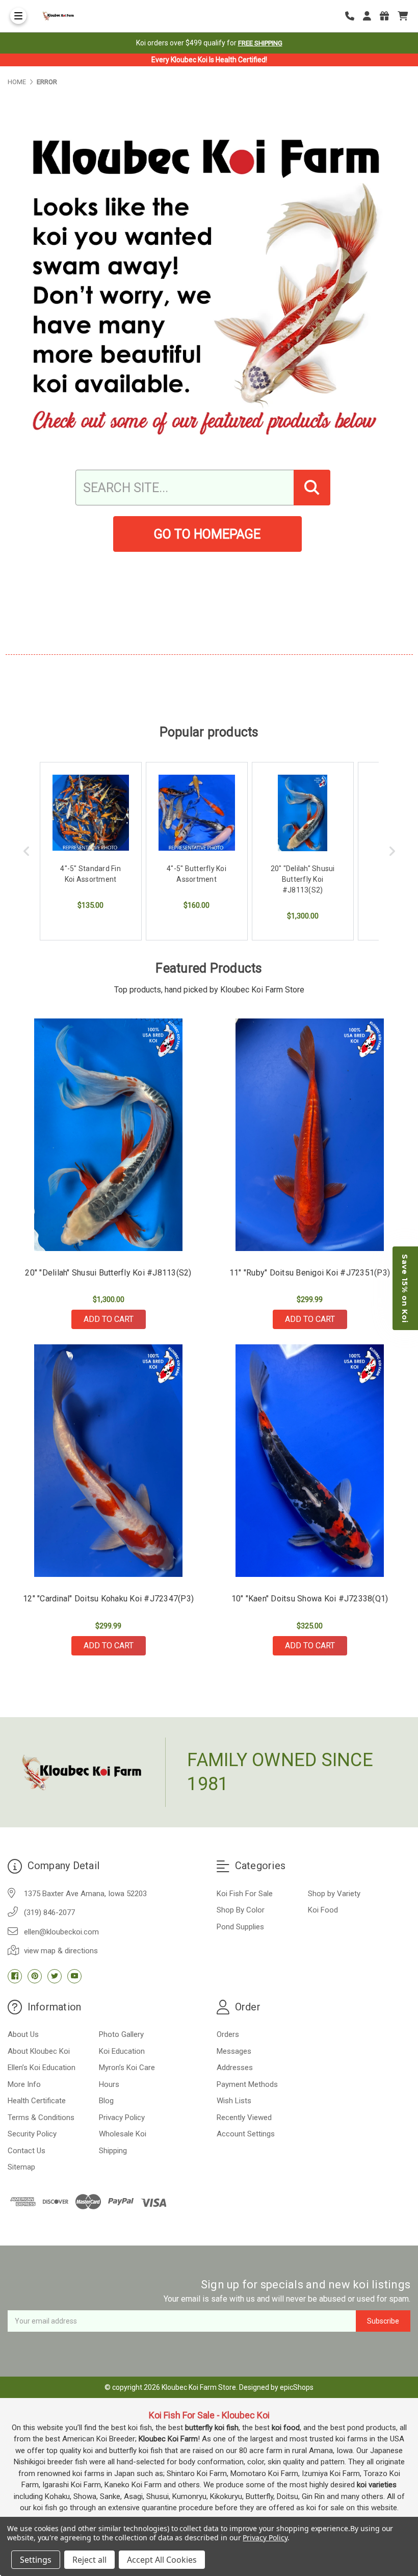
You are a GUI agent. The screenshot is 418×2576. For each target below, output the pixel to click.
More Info (24, 2084)
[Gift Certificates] (388, 16)
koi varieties (377, 2485)
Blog (106, 2101)
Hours (109, 2084)
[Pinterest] (35, 1976)
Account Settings (246, 2134)
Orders (228, 2034)
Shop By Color (241, 1910)
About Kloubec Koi (39, 2051)
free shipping (260, 43)
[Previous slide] (27, 851)
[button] (405, 1288)
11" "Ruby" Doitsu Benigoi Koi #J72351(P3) (310, 1273)
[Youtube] (74, 1976)
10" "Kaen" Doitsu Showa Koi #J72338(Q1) (310, 1599)
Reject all (89, 2560)
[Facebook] (15, 1976)
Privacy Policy (122, 2118)
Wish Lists (234, 2101)
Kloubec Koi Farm (168, 2439)
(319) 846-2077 (49, 1912)
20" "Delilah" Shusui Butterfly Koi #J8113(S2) (108, 1273)
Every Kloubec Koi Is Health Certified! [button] (209, 60)
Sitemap (21, 2167)
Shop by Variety (334, 1894)
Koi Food (323, 1910)
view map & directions (61, 1951)
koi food (286, 2428)
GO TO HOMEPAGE (207, 534)
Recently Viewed (244, 2118)
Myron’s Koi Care (127, 2068)
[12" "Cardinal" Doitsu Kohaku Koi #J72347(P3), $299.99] (109, 1461)
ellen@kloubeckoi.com (61, 1932)
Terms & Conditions (41, 2118)
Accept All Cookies (162, 2560)
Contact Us (27, 2151)
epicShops (297, 2387)
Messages (234, 2051)
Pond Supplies (240, 1927)
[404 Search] (312, 488)
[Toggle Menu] (18, 16)
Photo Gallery (121, 2034)
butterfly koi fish (212, 2428)
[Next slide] (392, 851)
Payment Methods (247, 2084)
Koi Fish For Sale (245, 1894)
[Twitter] (55, 1976)
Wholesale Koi (123, 2134)
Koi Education (122, 2051)
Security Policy (32, 2134)
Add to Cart (109, 1319)
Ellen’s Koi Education (42, 2068)
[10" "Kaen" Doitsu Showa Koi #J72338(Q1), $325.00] (310, 1461)
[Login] (371, 16)
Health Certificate (37, 2101)
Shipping (113, 2151)
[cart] (403, 16)
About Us (23, 2034)
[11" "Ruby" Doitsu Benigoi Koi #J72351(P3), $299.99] (310, 1135)
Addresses (235, 2068)
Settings (36, 2560)
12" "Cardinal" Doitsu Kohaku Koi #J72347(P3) (108, 1599)
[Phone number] (353, 16)
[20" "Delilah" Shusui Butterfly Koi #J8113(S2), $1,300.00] (109, 1135)
